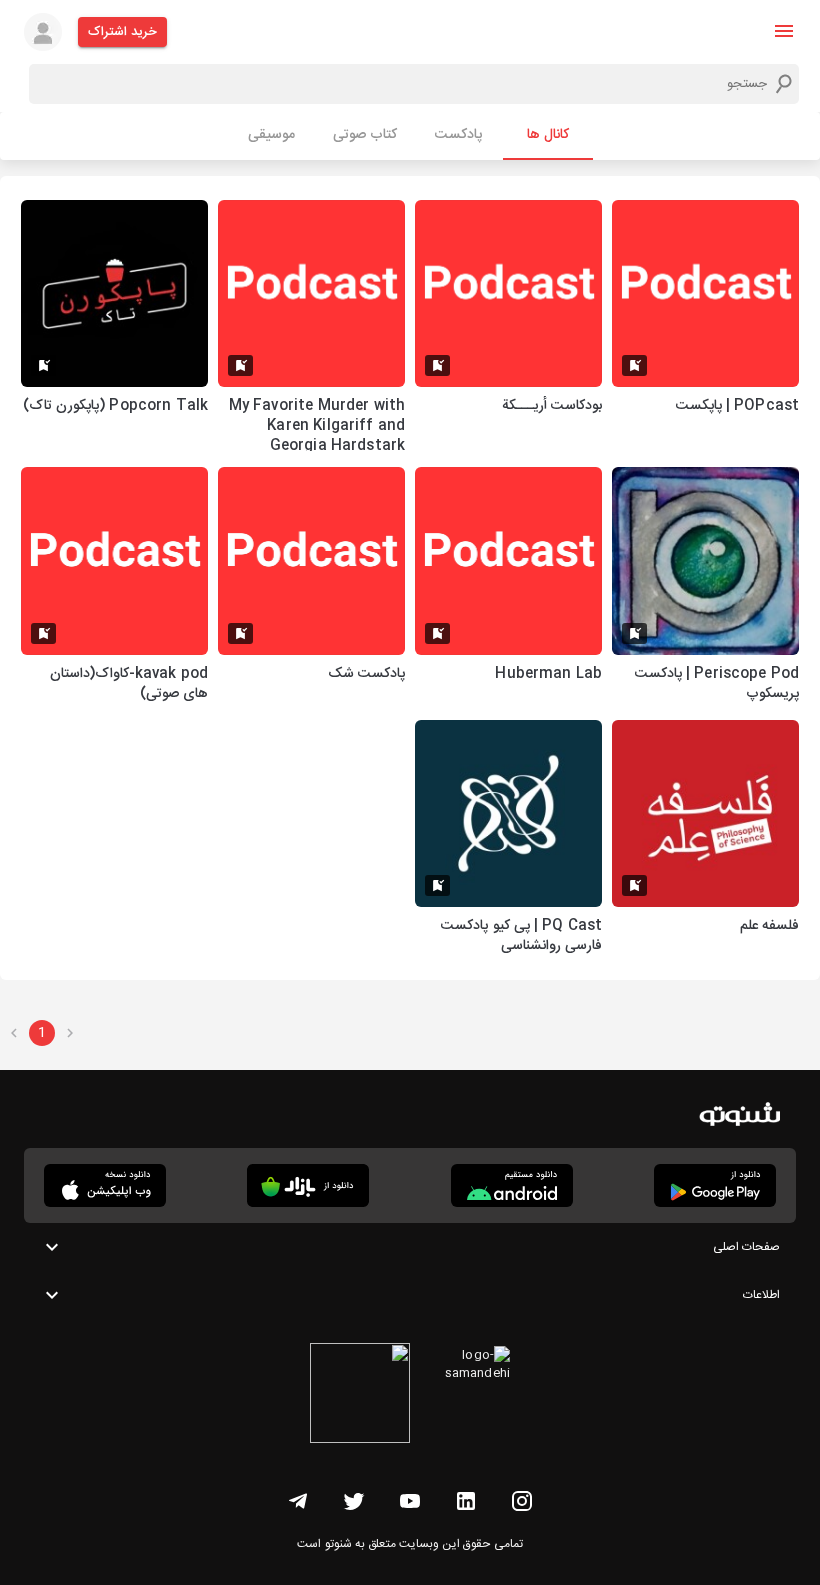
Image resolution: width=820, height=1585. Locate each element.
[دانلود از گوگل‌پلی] (715, 1185)
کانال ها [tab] (548, 135)
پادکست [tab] (458, 135)
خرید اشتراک (122, 32)
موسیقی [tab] (271, 135)
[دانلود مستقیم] (512, 1185)
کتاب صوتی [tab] (365, 135)
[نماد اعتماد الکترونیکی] (360, 1396)
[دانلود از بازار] (308, 1185)
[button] (784, 31)
